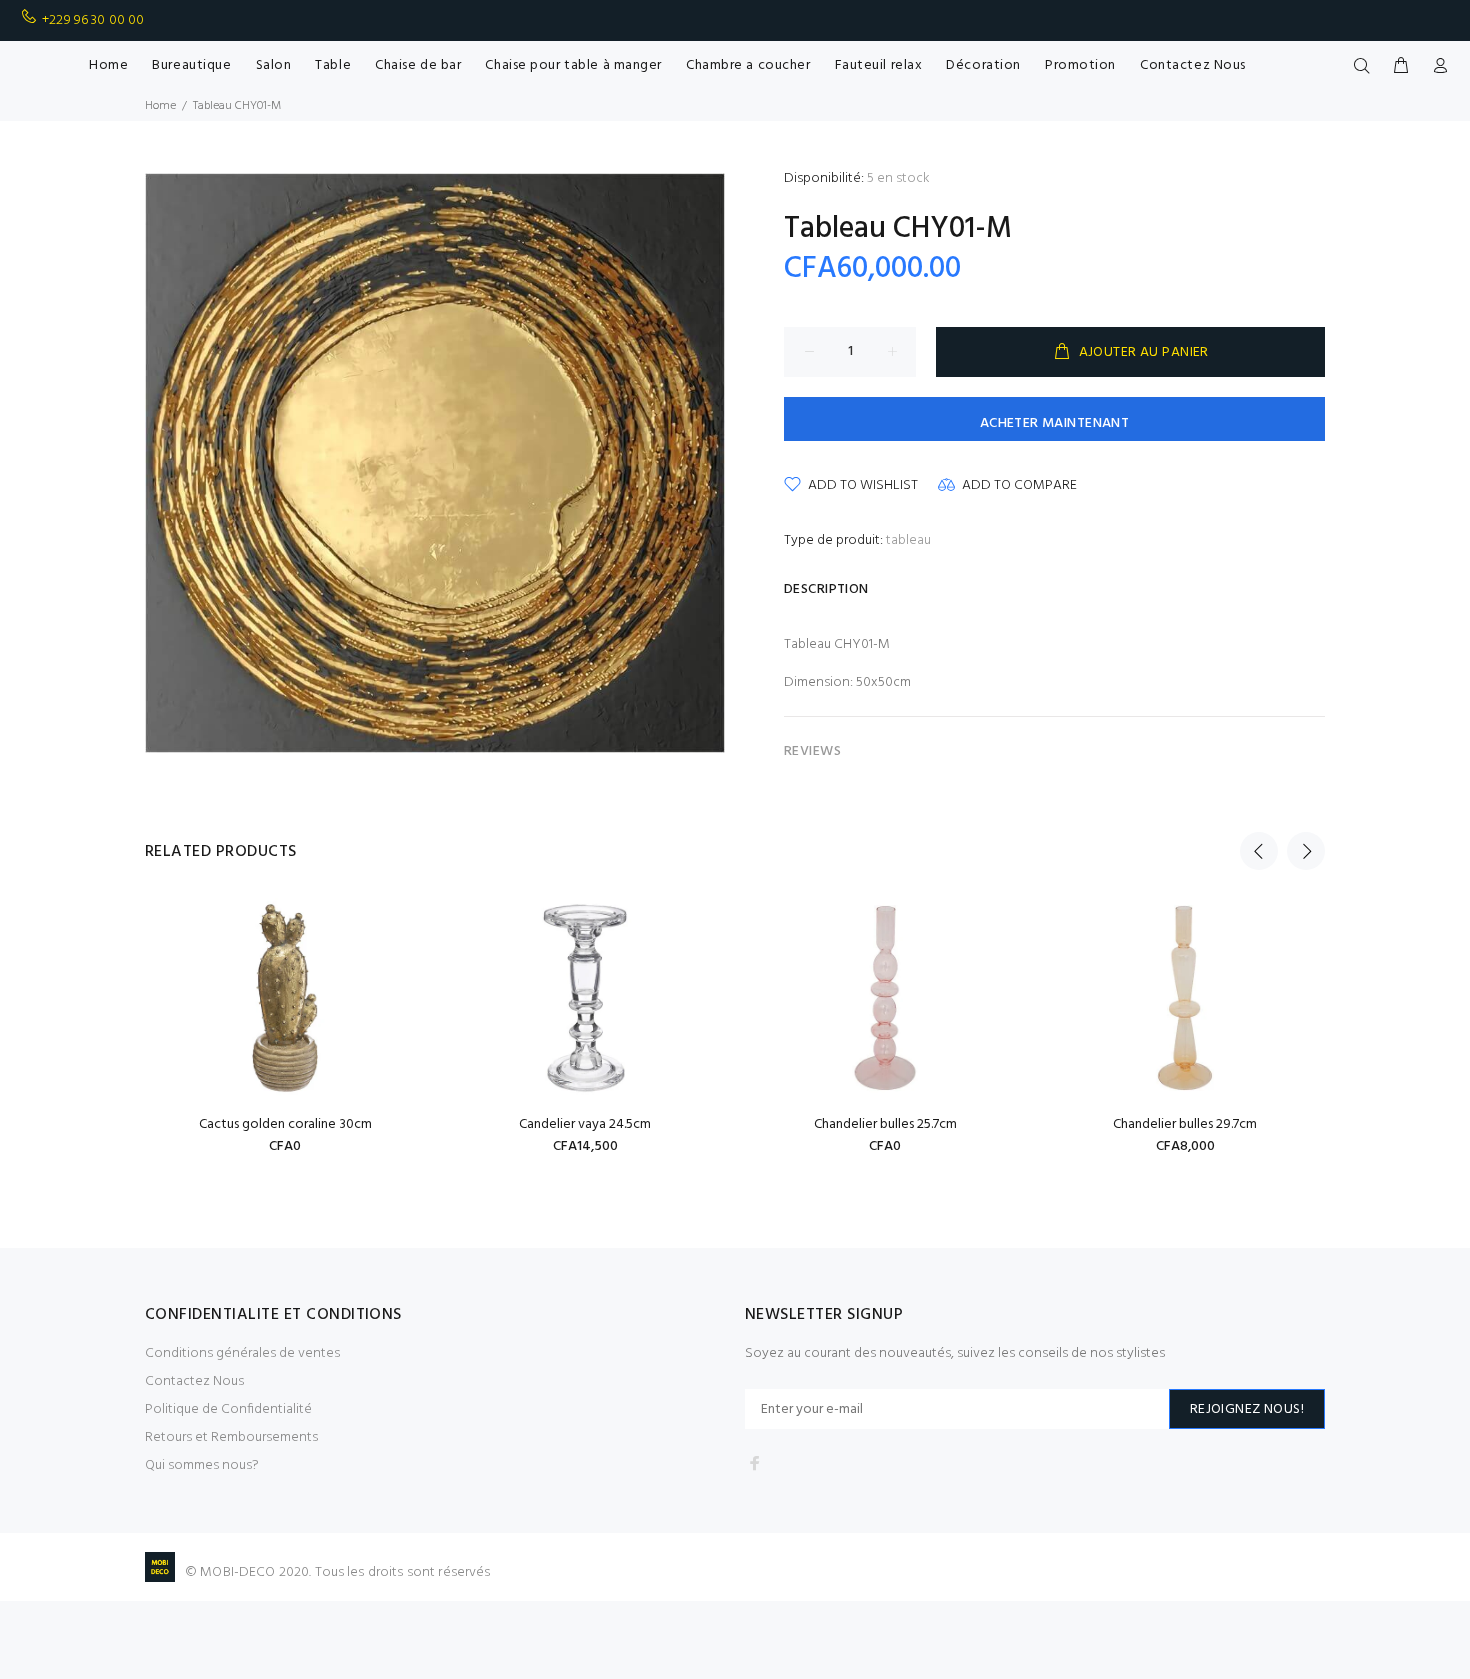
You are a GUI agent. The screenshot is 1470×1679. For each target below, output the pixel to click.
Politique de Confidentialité (228, 1409)
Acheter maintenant (1055, 423)
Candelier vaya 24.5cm (585, 1124)
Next (1306, 851)
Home (160, 106)
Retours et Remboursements (231, 1437)
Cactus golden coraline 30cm (285, 1124)
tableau (908, 540)
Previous (1259, 851)
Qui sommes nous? (202, 1465)
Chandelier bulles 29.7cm (1185, 1124)
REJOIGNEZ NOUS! (1247, 1409)
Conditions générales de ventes (242, 1353)
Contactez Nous (194, 1381)
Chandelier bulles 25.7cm (885, 1124)
